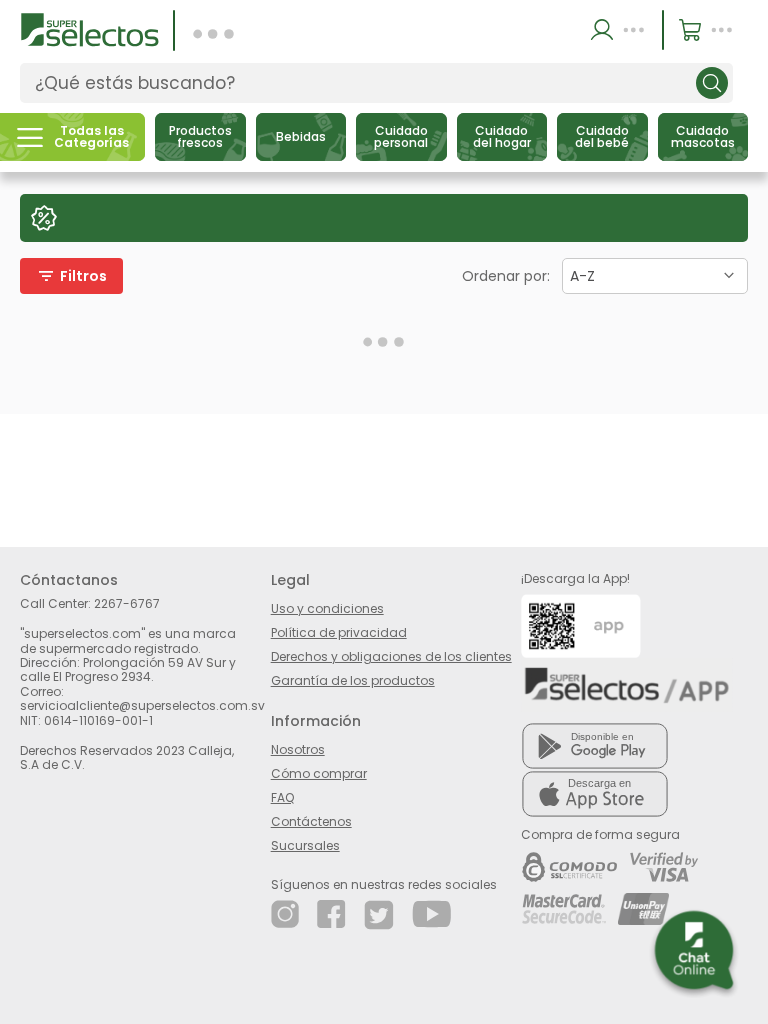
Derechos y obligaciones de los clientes (391, 656)
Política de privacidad (339, 632)
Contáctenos (311, 821)
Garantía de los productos (353, 680)
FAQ (282, 797)
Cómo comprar (319, 773)
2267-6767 (127, 603)
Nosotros (298, 749)
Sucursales (305, 845)
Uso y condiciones (327, 608)
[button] (620, 30)
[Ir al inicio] (90, 29)
